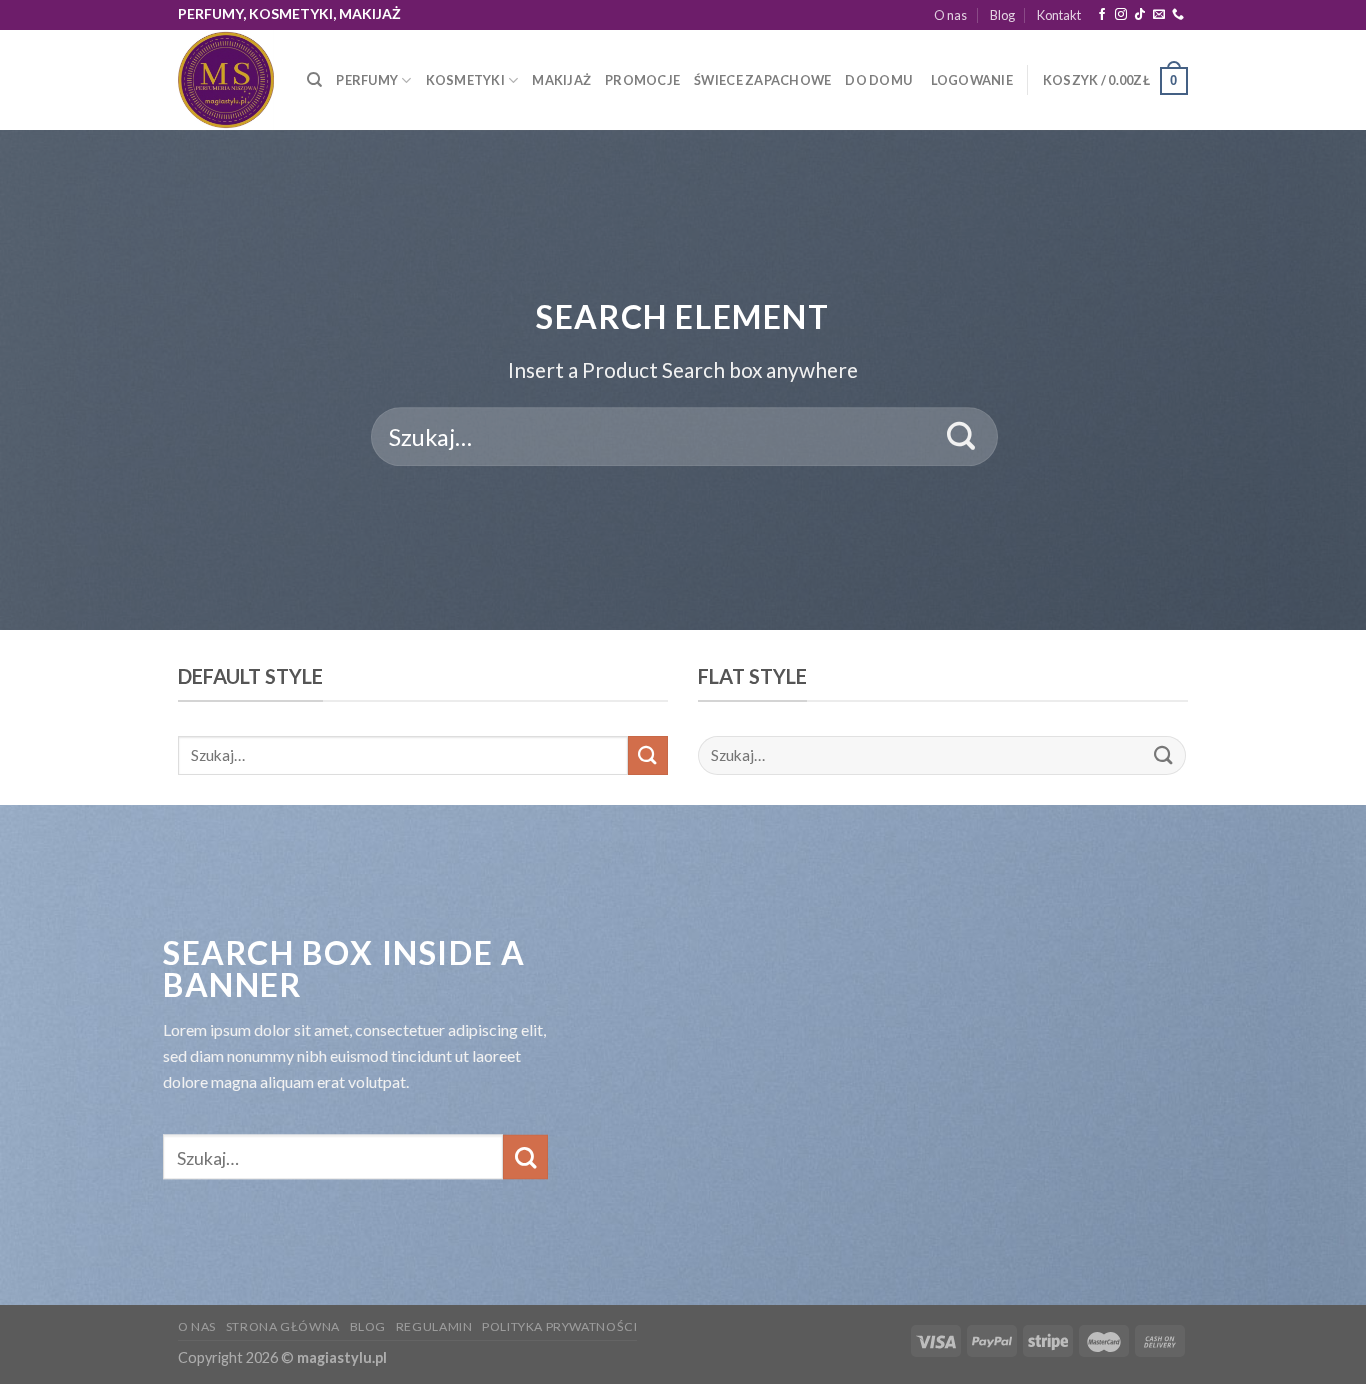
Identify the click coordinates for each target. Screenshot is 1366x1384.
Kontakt (1059, 15)
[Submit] (961, 437)
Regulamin (434, 1326)
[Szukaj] (314, 80)
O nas (950, 15)
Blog (1002, 15)
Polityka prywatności (559, 1326)
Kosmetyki (465, 80)
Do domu (878, 80)
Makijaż (561, 80)
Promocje (642, 80)
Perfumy (367, 80)
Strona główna (283, 1326)
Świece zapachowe (762, 80)
